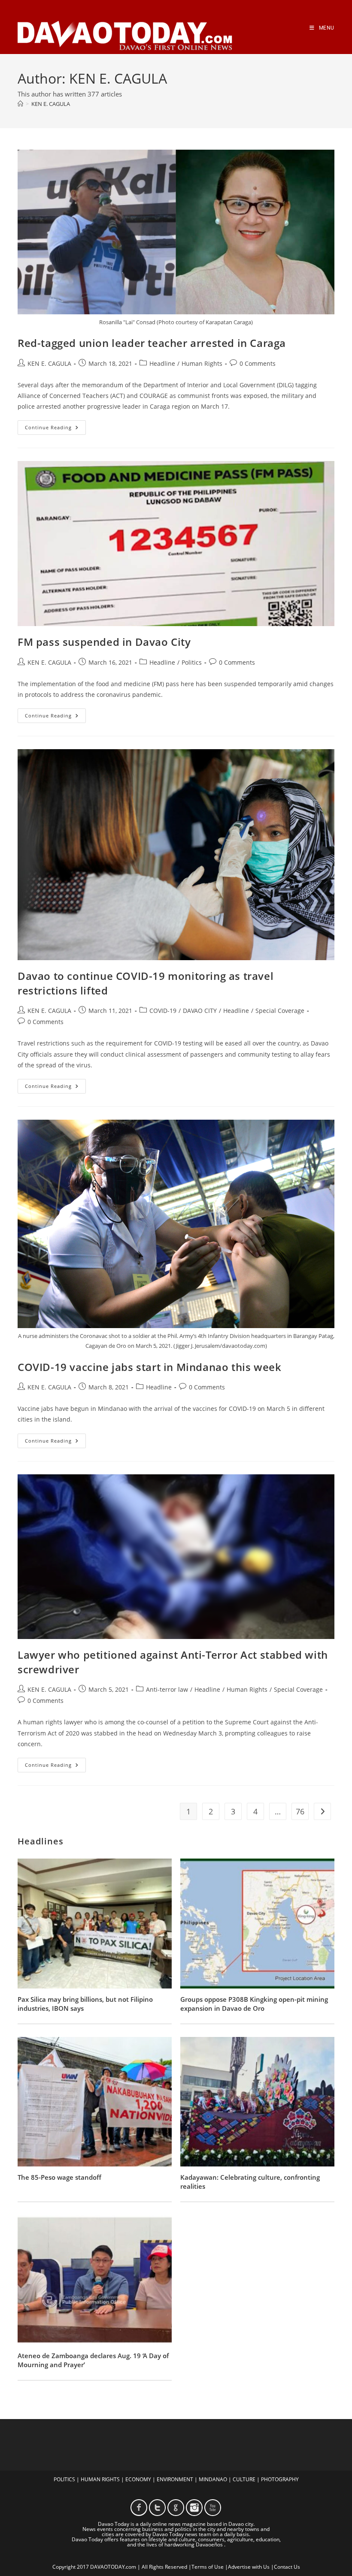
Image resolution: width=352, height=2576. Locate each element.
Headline (162, 363)
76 (300, 1811)
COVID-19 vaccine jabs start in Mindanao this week (149, 1367)
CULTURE (244, 2479)
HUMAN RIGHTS (100, 2479)
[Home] (20, 104)
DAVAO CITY (200, 1011)
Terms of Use (208, 2567)
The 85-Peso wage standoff (59, 2177)
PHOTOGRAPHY (280, 2479)
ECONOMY (138, 2479)
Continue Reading (55, 429)
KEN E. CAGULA (51, 104)
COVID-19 (163, 1011)
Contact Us (287, 2567)
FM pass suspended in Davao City (104, 642)
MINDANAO (213, 2479)
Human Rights (202, 363)
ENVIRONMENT (175, 2479)
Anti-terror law (167, 1689)
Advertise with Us (249, 2567)
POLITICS (64, 2479)
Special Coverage (280, 1011)
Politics (192, 662)
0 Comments (258, 363)
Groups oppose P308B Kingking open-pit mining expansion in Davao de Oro (254, 2004)
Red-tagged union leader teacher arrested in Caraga (152, 343)
